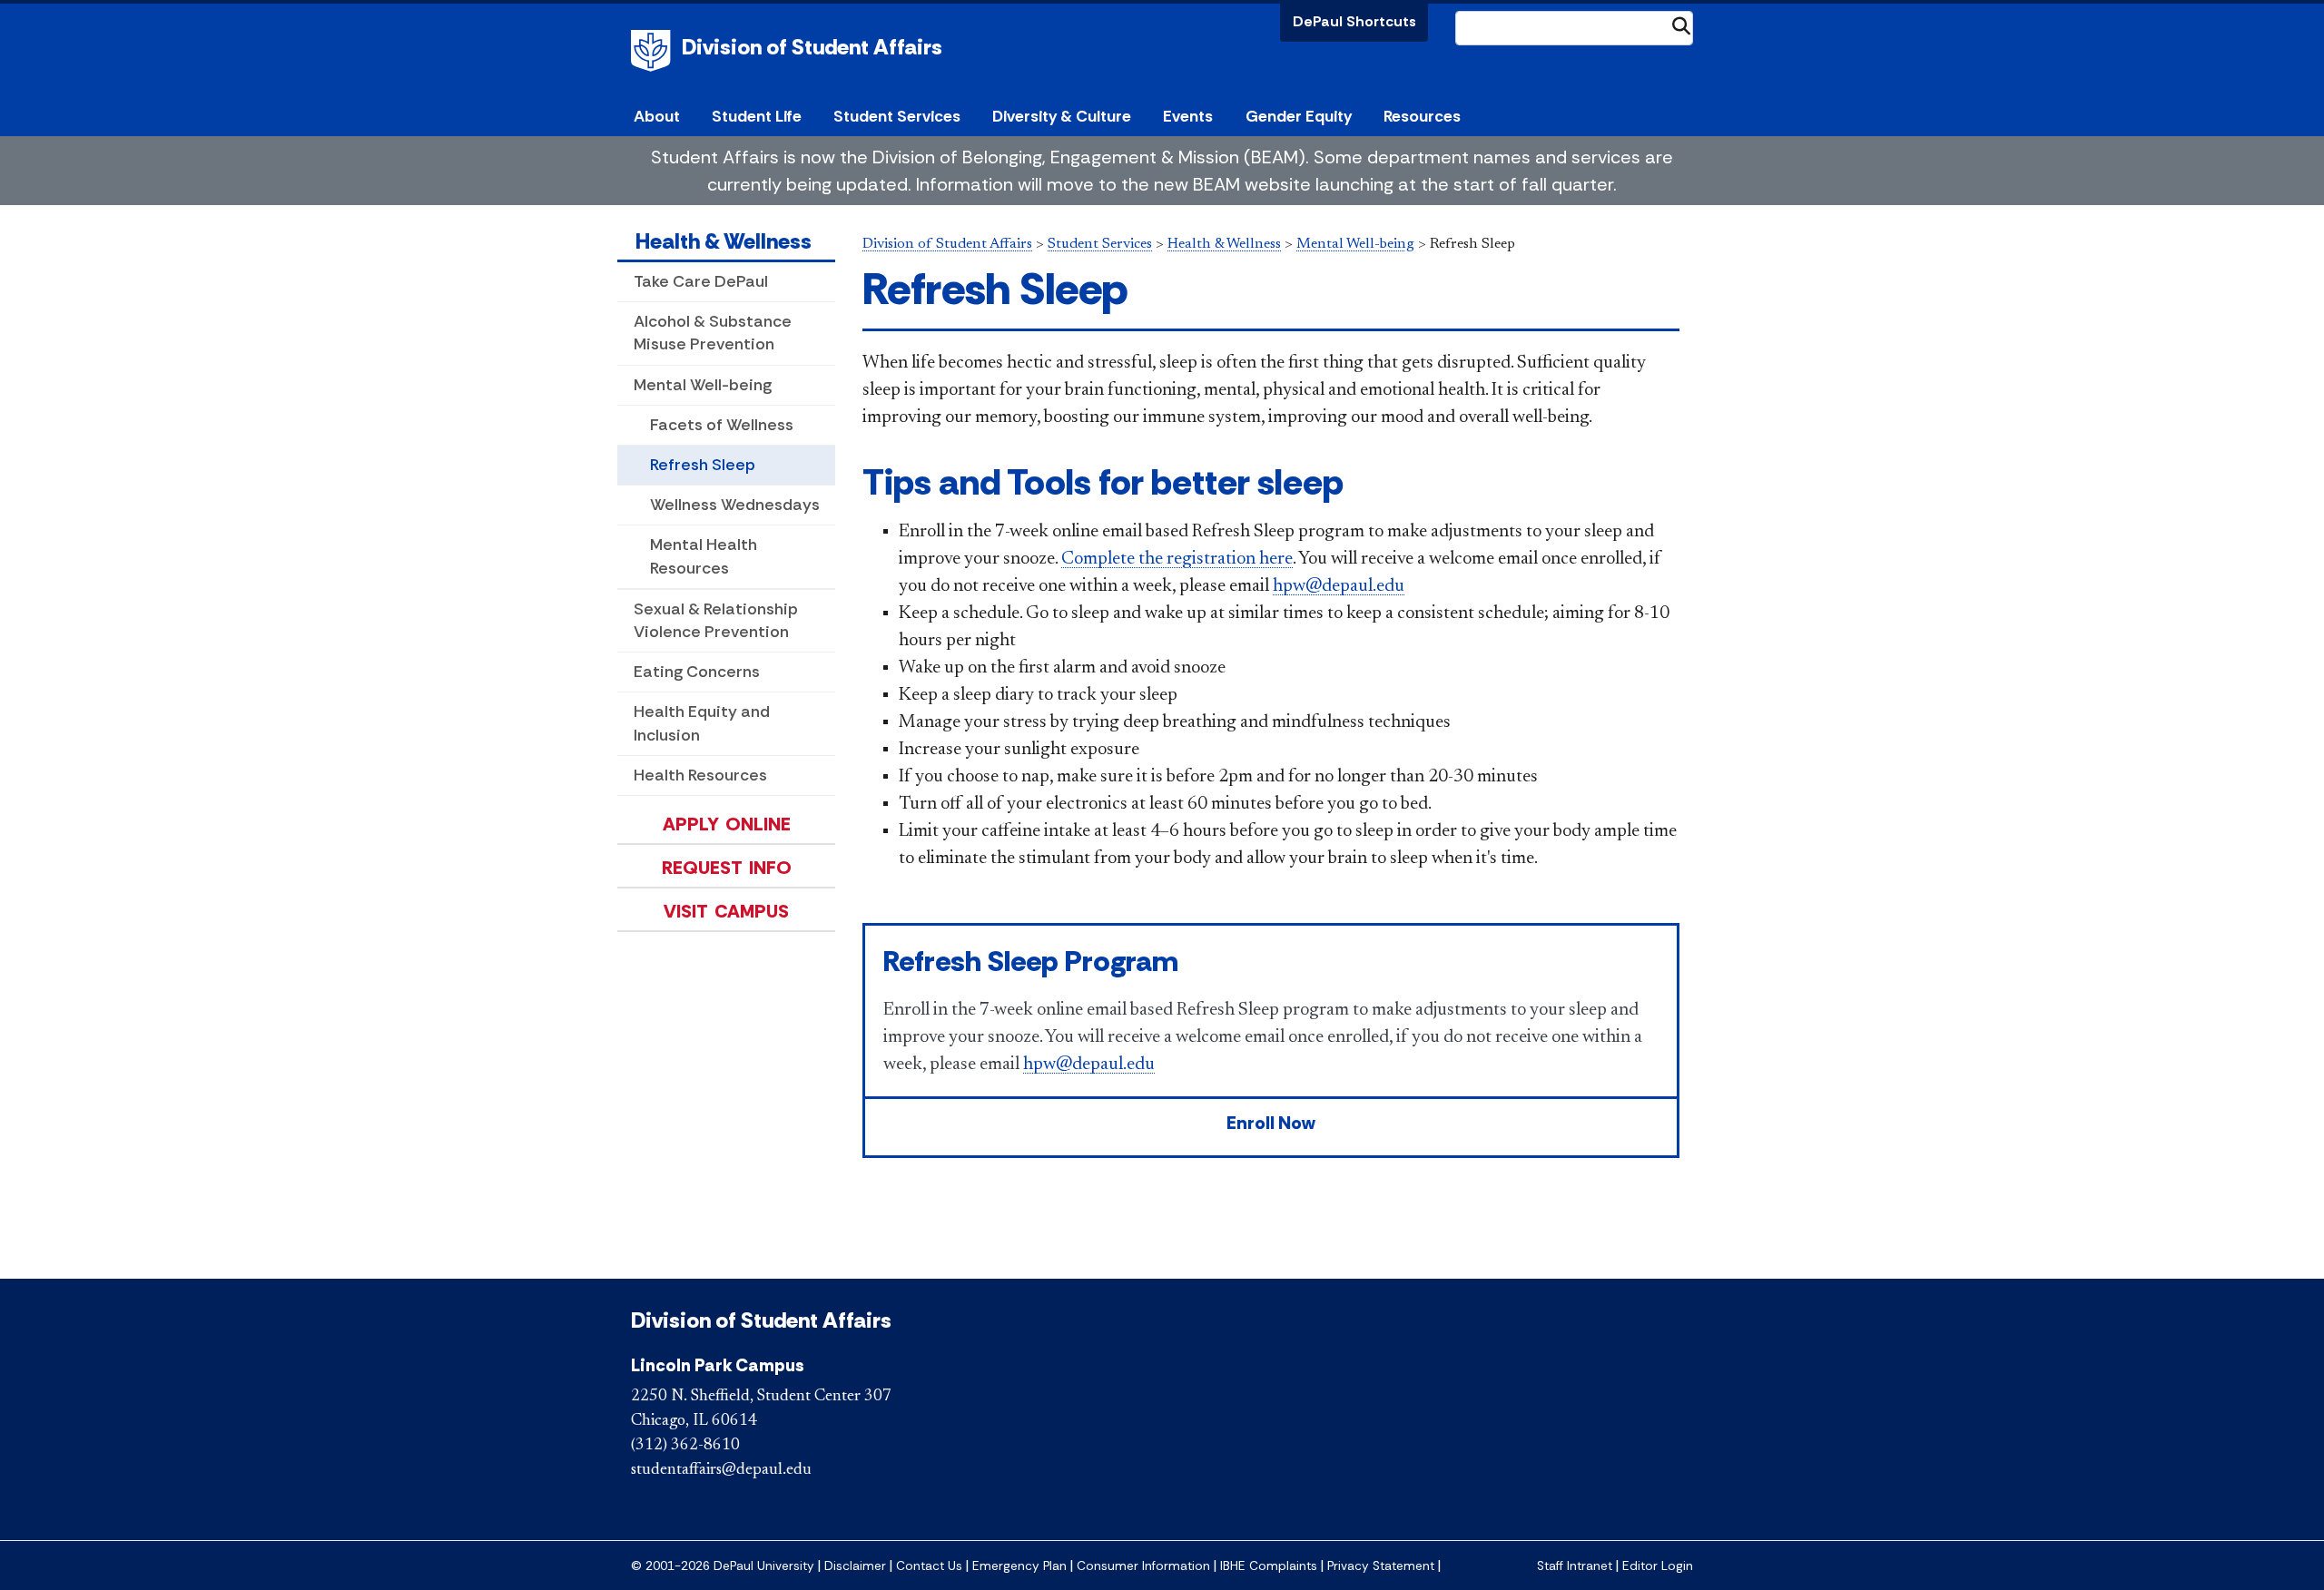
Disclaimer (855, 1566)
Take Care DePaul (701, 281)
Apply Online (727, 824)
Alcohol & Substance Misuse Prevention (713, 333)
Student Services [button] (897, 116)
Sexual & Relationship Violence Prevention (716, 620)
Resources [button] (1422, 116)
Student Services (1100, 244)
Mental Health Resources (704, 556)
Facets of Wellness (722, 425)
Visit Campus (726, 911)
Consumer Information (1143, 1566)
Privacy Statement (1381, 1566)
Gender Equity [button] (1299, 116)
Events (1188, 116)
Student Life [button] (757, 116)
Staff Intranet (1575, 1566)
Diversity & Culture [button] (1062, 116)
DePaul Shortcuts (1354, 21)
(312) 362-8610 (685, 1446)
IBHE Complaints (1269, 1566)
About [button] (657, 116)
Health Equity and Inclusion (702, 723)
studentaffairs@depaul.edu (721, 1470)
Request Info (727, 868)
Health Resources (700, 775)
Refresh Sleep (703, 465)
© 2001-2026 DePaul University (723, 1566)
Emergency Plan (1019, 1566)
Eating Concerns (697, 672)
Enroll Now (1271, 1123)
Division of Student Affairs (812, 47)
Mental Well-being (703, 385)
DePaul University (654, 51)
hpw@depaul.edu (1339, 586)
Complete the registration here (1177, 559)
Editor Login (1658, 1566)
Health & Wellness (724, 241)
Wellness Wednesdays (735, 505)
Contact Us (929, 1566)
